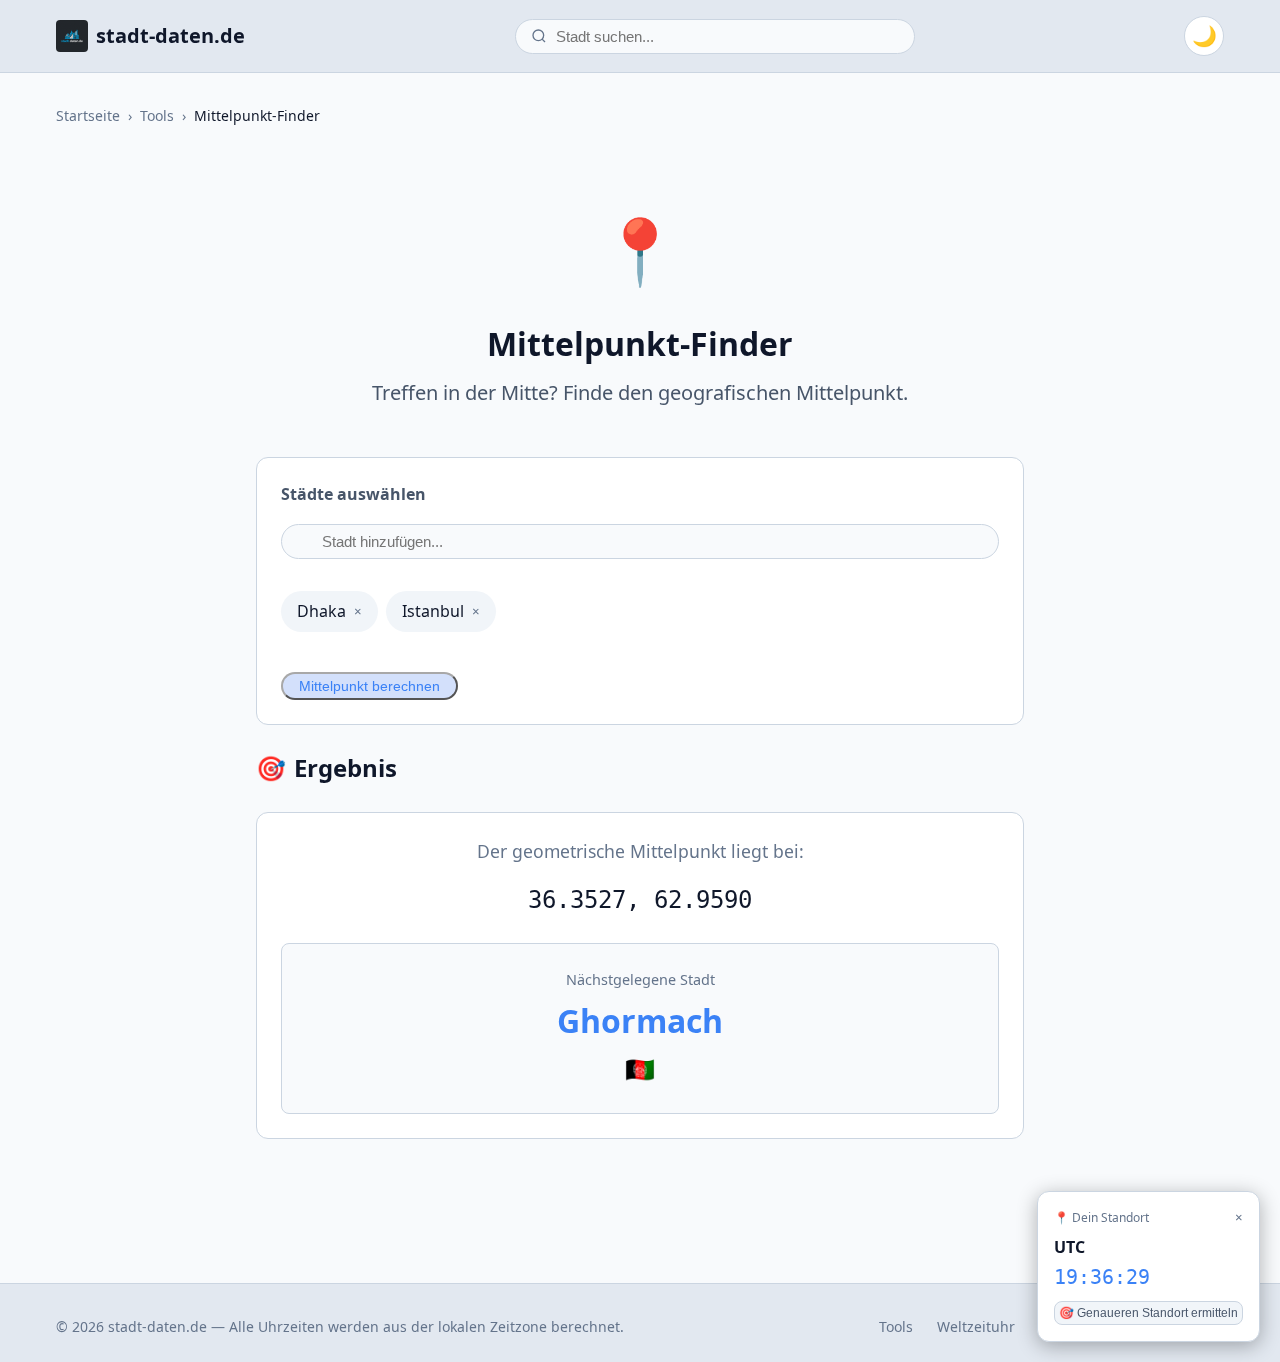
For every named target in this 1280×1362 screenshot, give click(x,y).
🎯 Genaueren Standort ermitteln (1148, 1313)
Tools (157, 115)
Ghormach (640, 1020)
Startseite (88, 115)
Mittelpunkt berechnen (369, 686)
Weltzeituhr (976, 1326)
